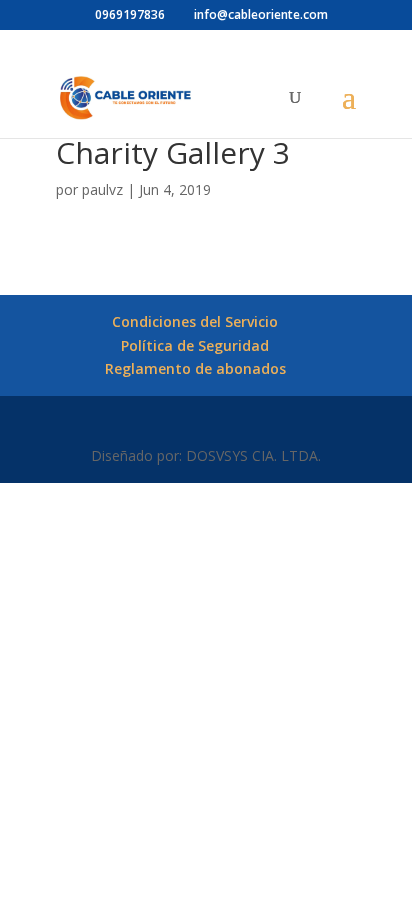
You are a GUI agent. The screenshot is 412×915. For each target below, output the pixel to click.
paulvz (102, 189)
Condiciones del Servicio (195, 321)
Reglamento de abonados (195, 368)
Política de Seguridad (195, 345)
